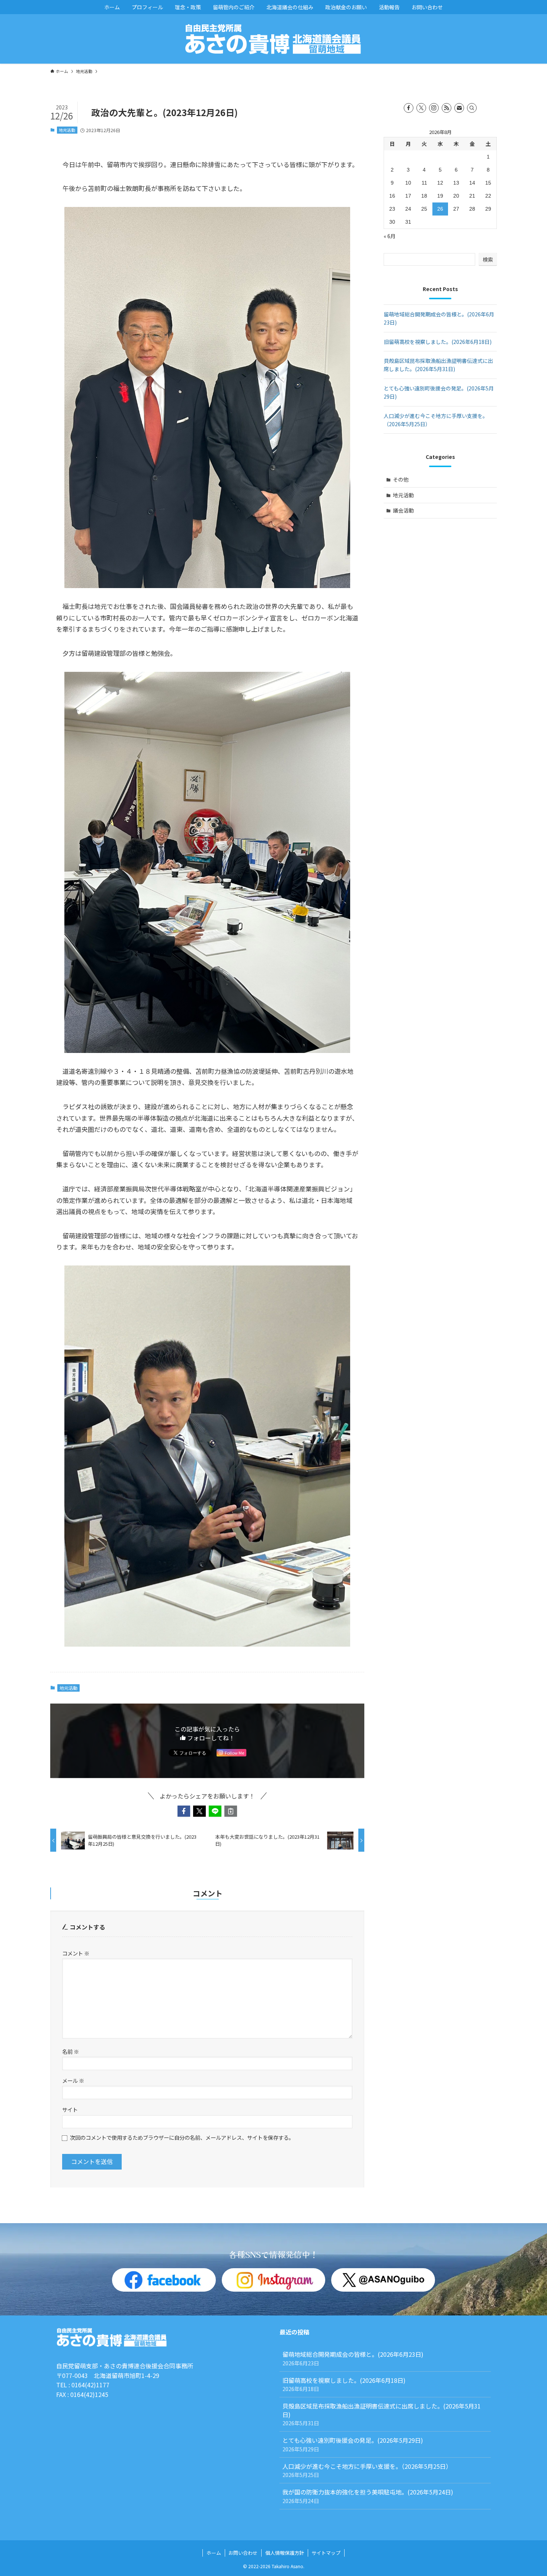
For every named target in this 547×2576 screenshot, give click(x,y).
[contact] (459, 108)
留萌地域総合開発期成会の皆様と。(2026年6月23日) (353, 2358)
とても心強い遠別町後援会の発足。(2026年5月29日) (356, 2444)
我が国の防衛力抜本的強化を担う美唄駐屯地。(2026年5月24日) (368, 2496)
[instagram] (434, 108)
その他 (401, 479)
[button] (184, 1811)
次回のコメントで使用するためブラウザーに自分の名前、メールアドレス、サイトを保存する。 (182, 2137)
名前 (71, 2051)
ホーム (214, 2553)
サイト (70, 2109)
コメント (76, 1953)
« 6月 (390, 236)
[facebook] (409, 108)
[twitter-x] (421, 108)
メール (73, 2080)
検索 (488, 259)
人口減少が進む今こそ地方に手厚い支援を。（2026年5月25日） (367, 2470)
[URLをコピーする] (231, 1811)
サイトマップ (326, 2553)
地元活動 (67, 130)
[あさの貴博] (273, 39)
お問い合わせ (243, 2553)
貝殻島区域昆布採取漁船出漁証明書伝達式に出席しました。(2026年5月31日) (382, 2414)
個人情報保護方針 (285, 2553)
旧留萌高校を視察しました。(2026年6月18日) (438, 342)
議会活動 (403, 510)
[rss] (447, 108)
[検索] (472, 108)
